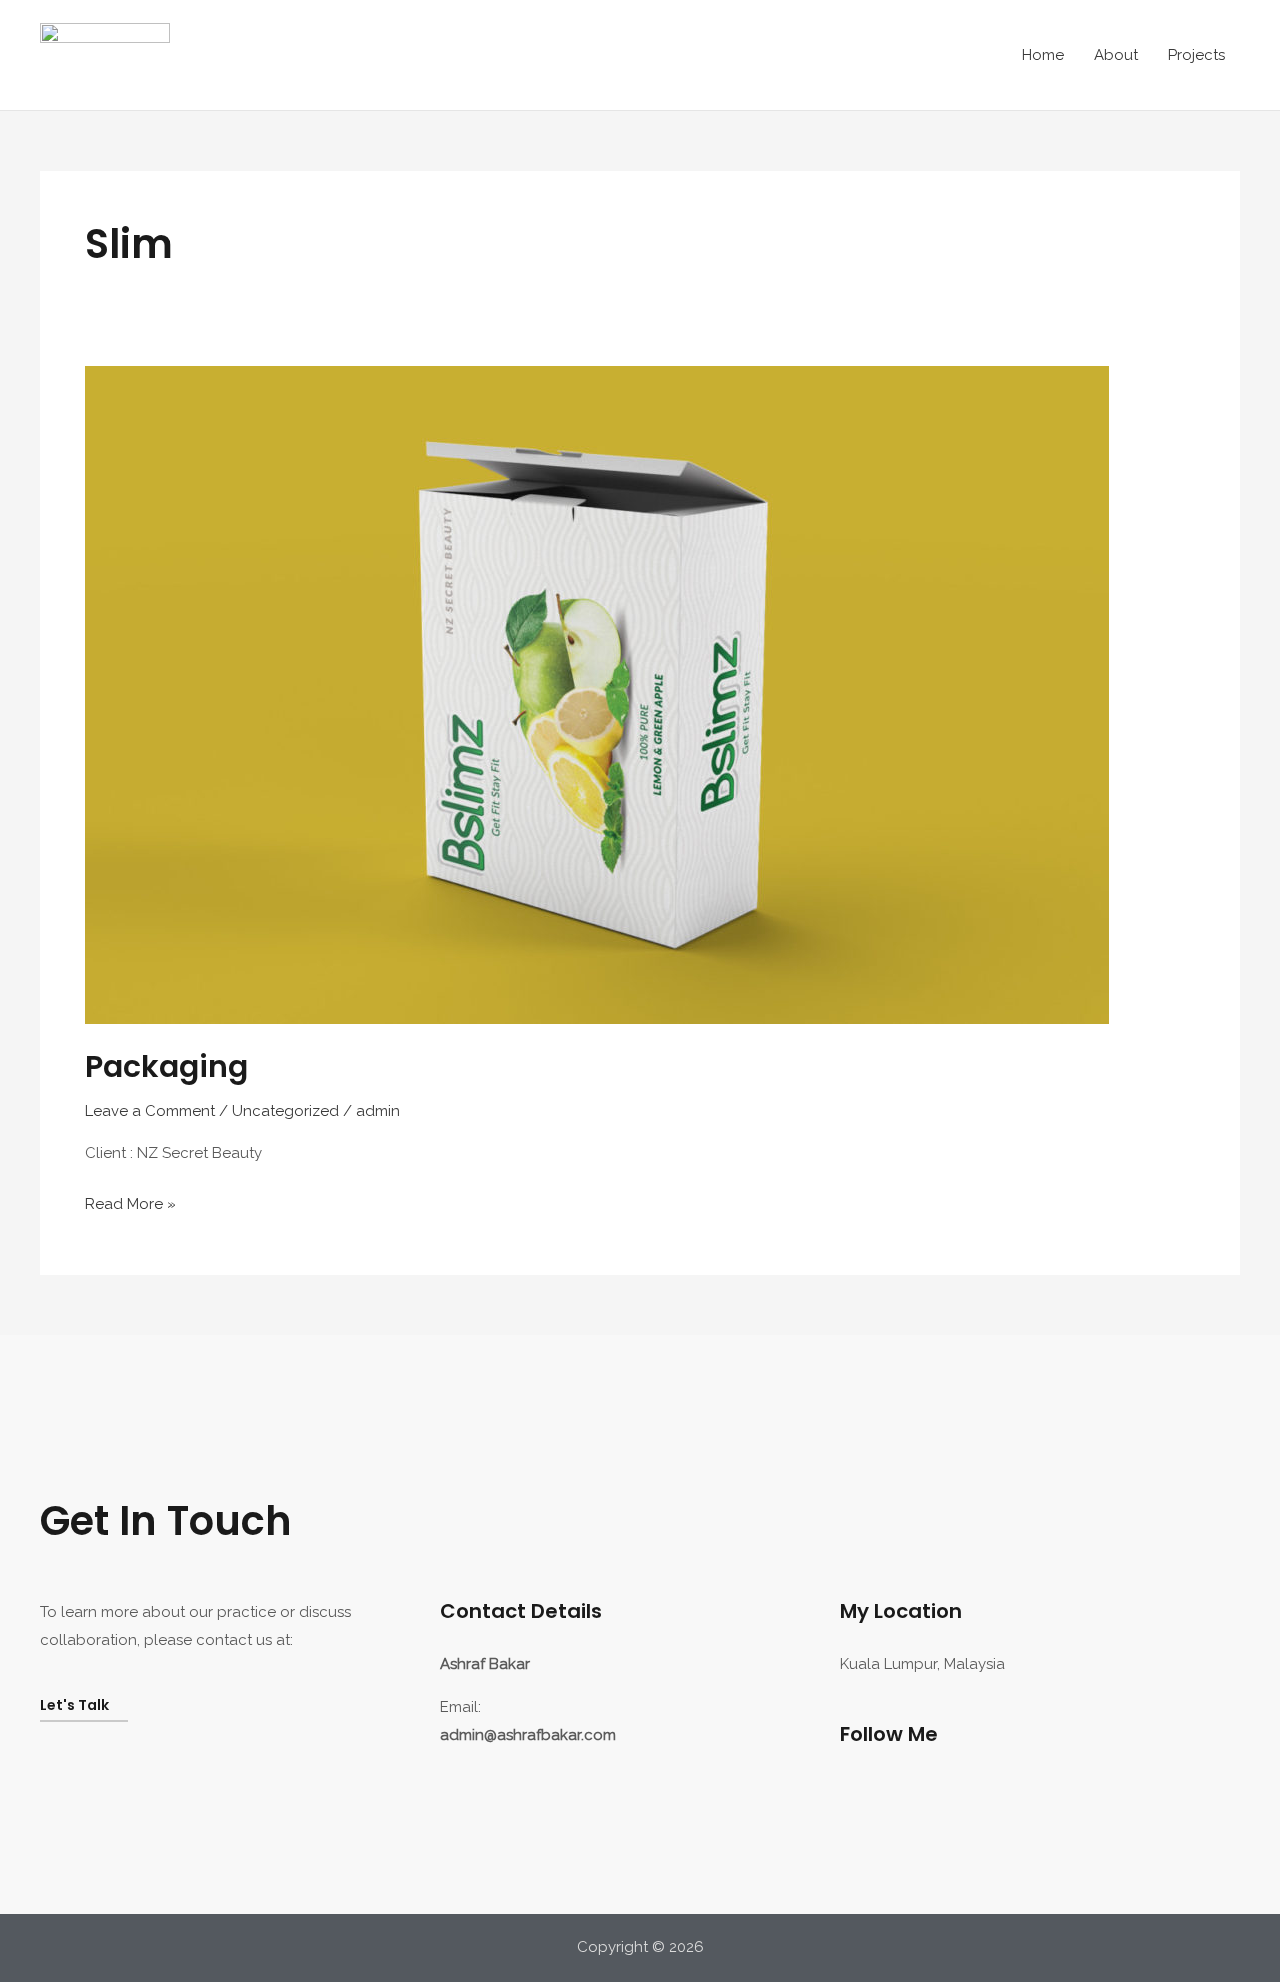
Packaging (166, 1066)
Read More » (130, 1202)
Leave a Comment (150, 1111)
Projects (1196, 55)
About (1116, 55)
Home (1043, 55)
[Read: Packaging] (597, 694)
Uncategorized (285, 1111)
